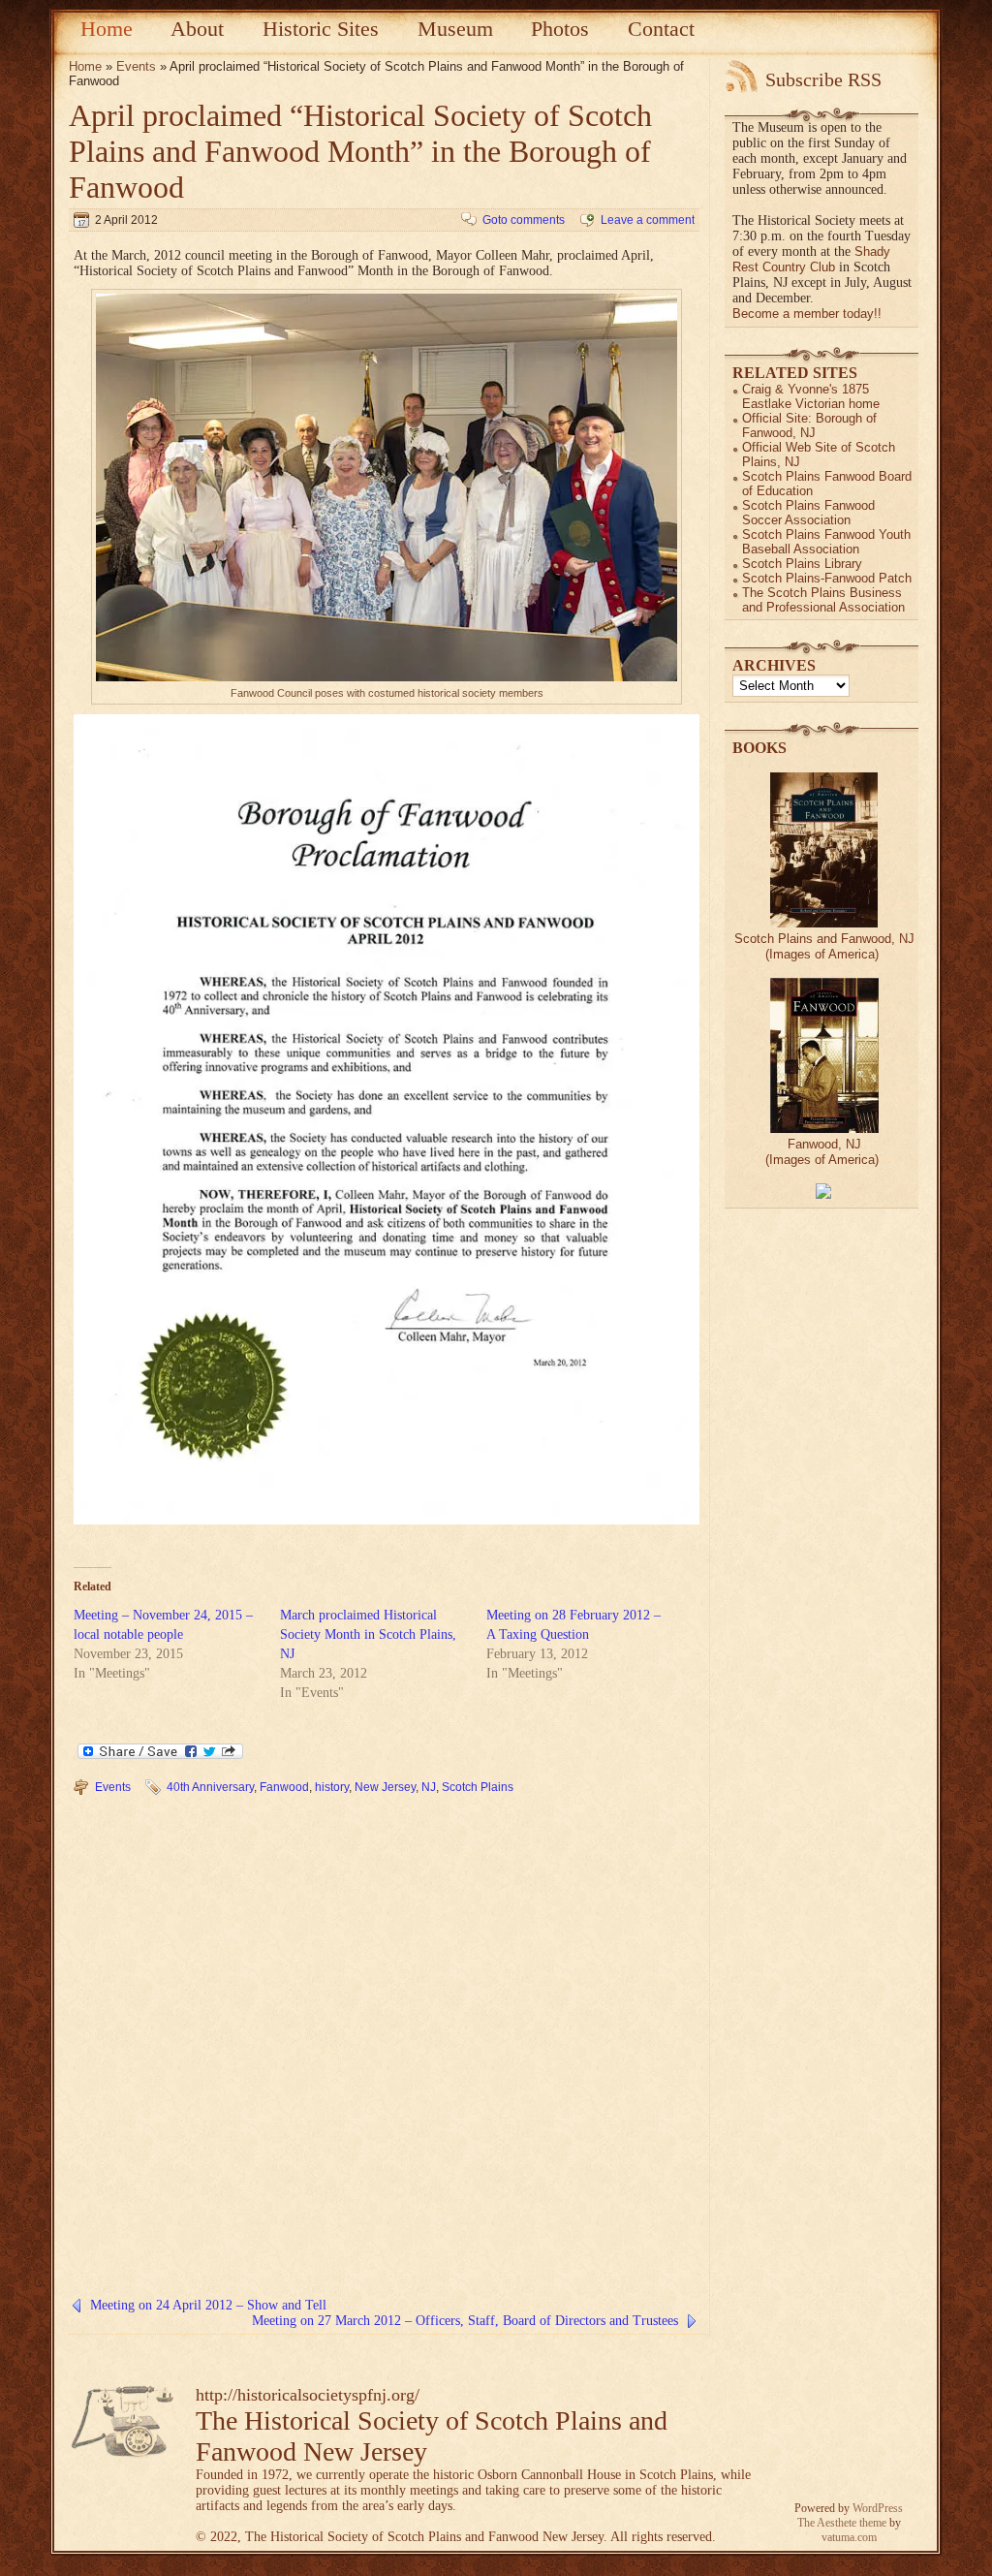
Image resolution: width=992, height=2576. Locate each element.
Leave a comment (648, 220)
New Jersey (385, 1787)
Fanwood (284, 1787)
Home (107, 29)
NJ (429, 1787)
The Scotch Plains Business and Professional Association (823, 600)
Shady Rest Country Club (811, 259)
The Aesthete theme (842, 2523)
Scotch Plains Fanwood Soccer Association (808, 513)
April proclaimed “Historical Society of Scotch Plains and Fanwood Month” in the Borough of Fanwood (360, 151)
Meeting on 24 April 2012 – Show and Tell (208, 2305)
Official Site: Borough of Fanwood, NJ (809, 425)
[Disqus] (384, 2052)
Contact (661, 29)
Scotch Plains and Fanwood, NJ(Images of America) (824, 946)
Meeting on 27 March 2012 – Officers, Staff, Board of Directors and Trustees (465, 2321)
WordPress (878, 2508)
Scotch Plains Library (802, 564)
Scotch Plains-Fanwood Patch (827, 578)
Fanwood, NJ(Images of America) (822, 1152)
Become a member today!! (807, 314)
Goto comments (524, 220)
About (197, 29)
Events (136, 66)
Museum (455, 29)
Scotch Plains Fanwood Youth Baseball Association (826, 542)
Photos (560, 29)
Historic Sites (321, 29)
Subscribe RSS (823, 79)
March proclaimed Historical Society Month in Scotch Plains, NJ (368, 1634)
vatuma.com (849, 2537)
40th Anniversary (210, 1787)
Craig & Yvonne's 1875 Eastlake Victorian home (811, 396)
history (332, 1787)
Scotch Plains (478, 1787)
